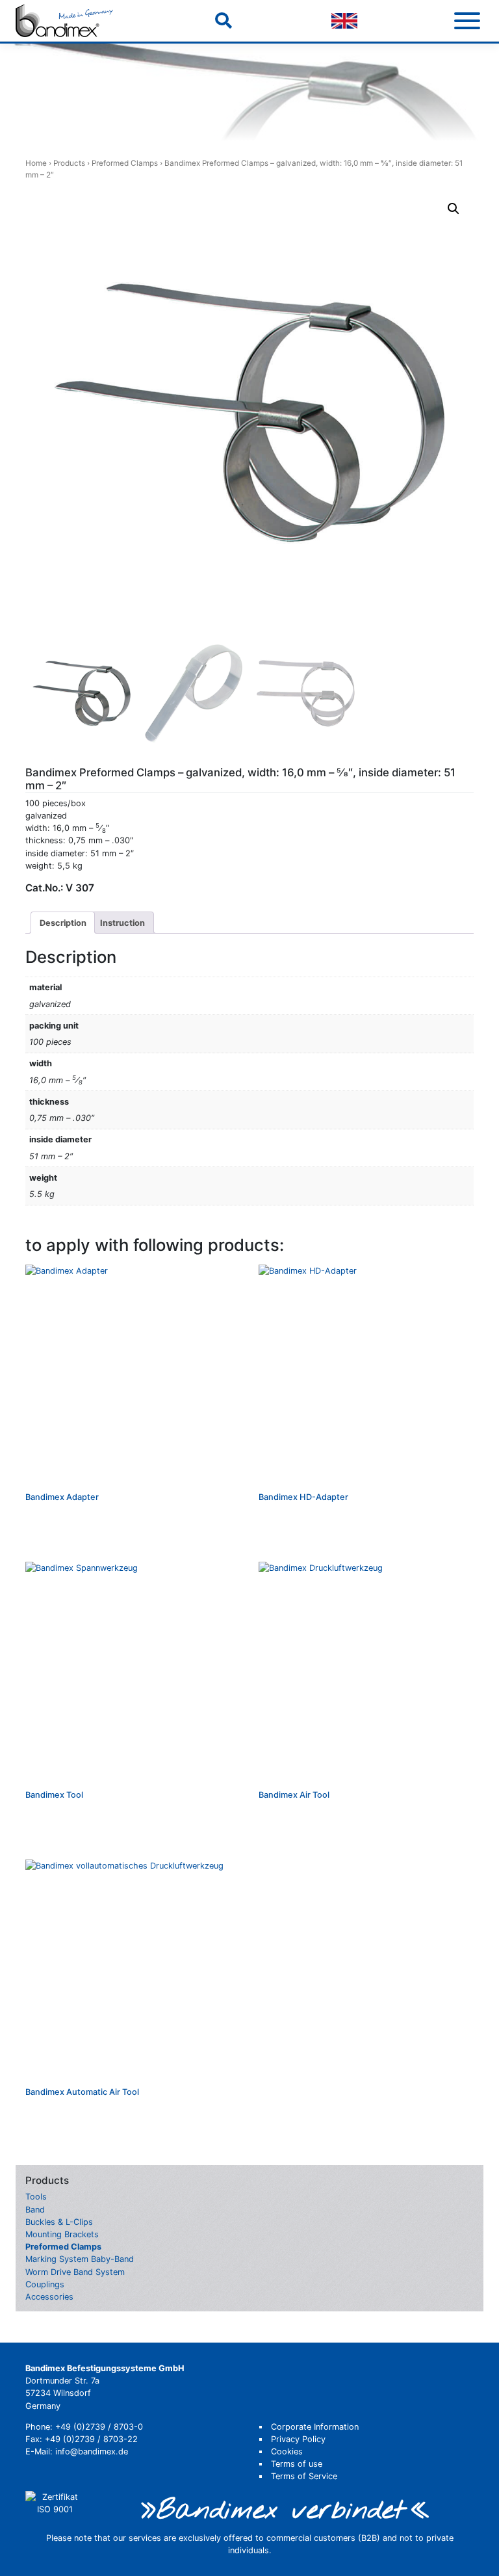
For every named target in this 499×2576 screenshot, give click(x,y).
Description (63, 923)
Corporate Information (315, 2427)
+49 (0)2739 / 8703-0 (99, 2427)
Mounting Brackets (62, 2234)
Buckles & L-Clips (59, 2222)
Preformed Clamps (125, 163)
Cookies (287, 2451)
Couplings (45, 2284)
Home (36, 163)
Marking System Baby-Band (80, 2259)
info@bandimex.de (92, 2451)
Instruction (122, 923)
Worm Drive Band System (75, 2272)
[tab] (63, 923)
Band (35, 2210)
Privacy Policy (298, 2439)
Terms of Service (304, 2476)
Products (69, 163)
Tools (36, 2197)
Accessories (49, 2297)
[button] (454, 209)
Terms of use (297, 2464)
